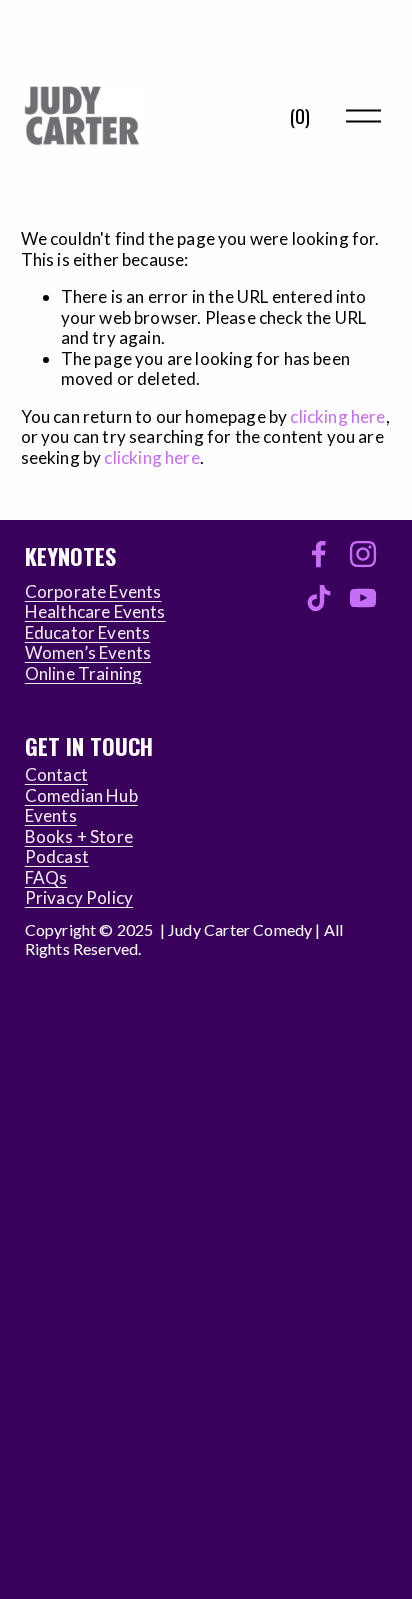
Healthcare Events (95, 612)
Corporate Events (93, 592)
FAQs (46, 878)
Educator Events (88, 633)
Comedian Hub (81, 796)
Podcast (57, 857)
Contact (56, 775)
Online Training (84, 674)
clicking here (337, 416)
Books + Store (79, 837)
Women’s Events (88, 653)
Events (51, 816)
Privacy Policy (79, 898)
